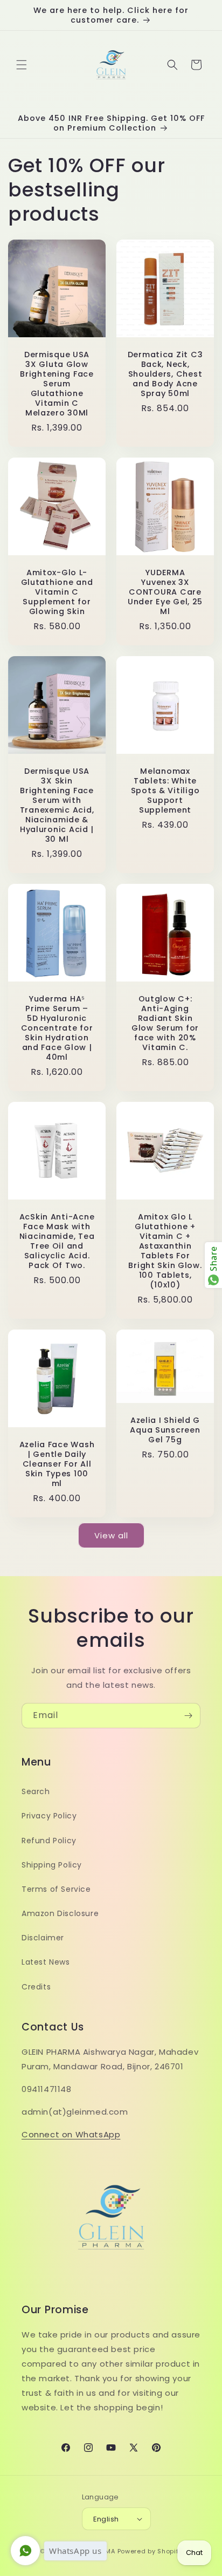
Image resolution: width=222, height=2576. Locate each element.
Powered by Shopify (150, 2551)
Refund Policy (49, 1841)
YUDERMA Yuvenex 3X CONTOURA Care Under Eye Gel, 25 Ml (165, 592)
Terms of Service (56, 1889)
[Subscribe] (188, 1716)
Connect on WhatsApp (71, 2134)
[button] (22, 65)
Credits (36, 1987)
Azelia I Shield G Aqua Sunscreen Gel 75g (165, 1430)
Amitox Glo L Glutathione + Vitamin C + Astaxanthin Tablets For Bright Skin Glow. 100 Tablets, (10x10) (165, 1251)
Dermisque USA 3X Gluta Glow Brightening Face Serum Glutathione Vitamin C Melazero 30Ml (57, 384)
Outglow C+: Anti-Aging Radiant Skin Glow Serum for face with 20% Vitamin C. (165, 1023)
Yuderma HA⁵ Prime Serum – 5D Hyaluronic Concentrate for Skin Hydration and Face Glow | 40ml (57, 1028)
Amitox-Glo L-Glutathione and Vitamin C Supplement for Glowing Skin (57, 592)
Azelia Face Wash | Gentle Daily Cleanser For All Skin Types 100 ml (57, 1464)
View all (111, 1535)
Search (36, 1791)
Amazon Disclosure (60, 1913)
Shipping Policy (52, 1865)
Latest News (46, 1962)
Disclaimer (43, 1938)
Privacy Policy (49, 1816)
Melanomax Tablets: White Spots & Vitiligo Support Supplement (165, 790)
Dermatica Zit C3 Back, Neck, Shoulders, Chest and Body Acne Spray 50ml (165, 374)
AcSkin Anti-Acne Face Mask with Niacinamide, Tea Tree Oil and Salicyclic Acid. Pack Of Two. (57, 1241)
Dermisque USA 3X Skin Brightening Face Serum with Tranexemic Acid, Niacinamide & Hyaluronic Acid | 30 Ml (57, 805)
